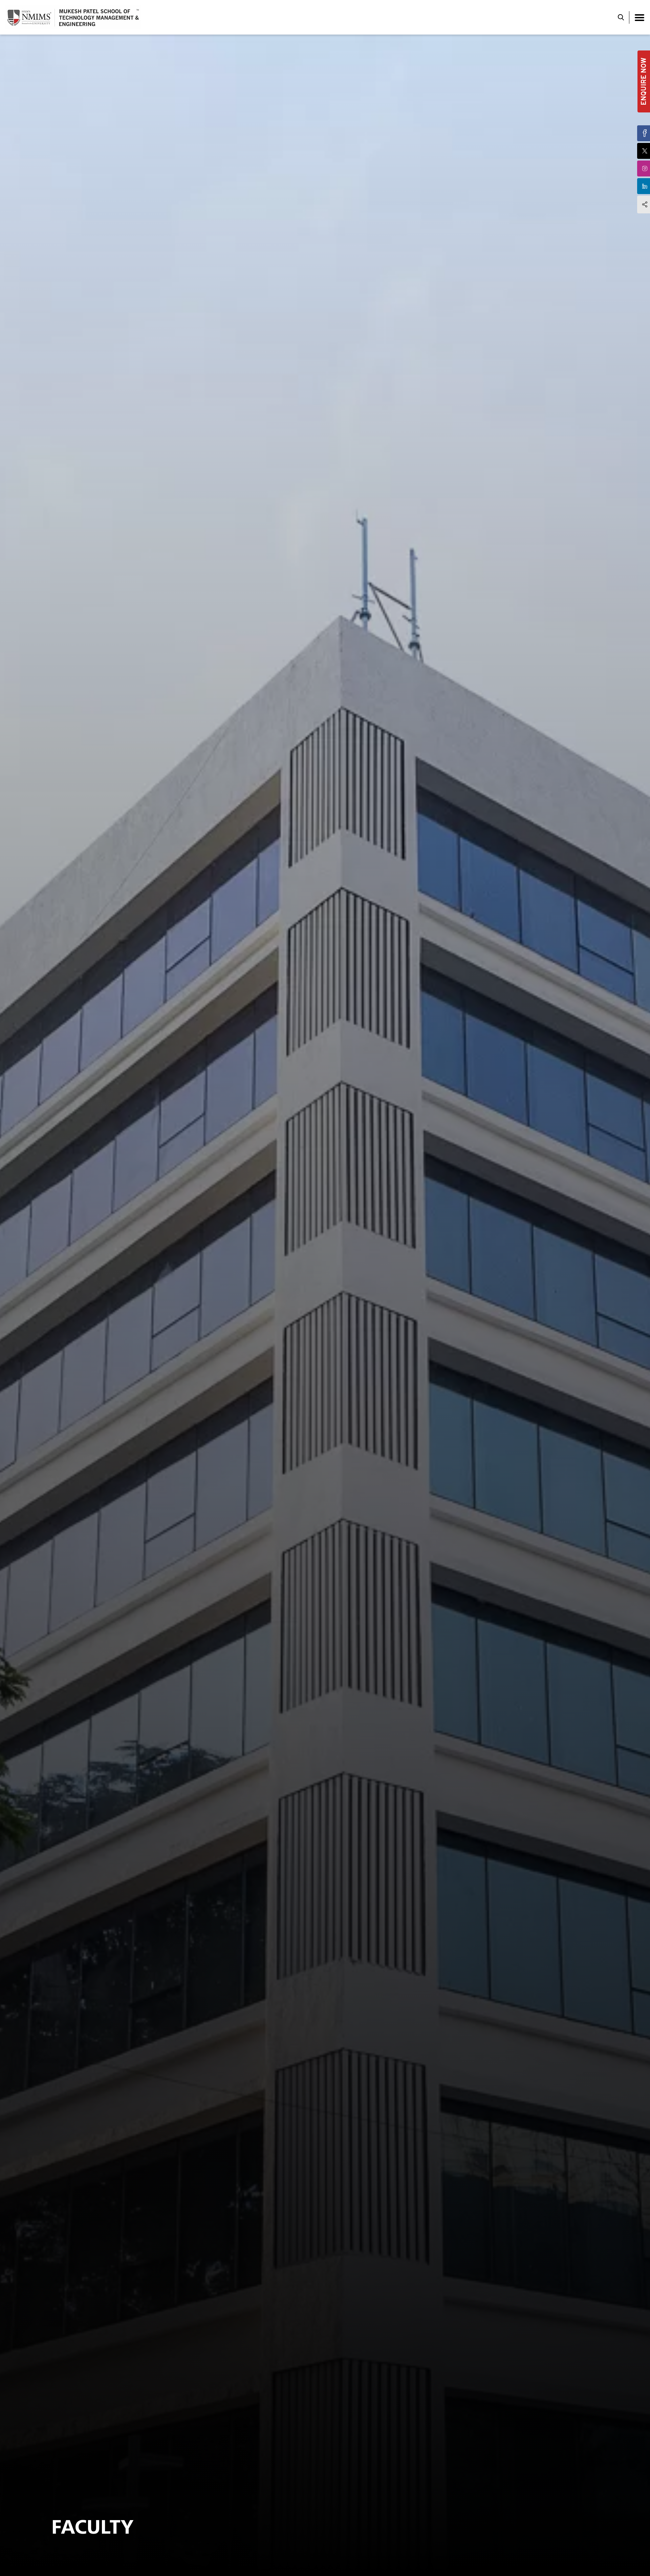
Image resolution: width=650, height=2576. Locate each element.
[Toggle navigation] (640, 17)
